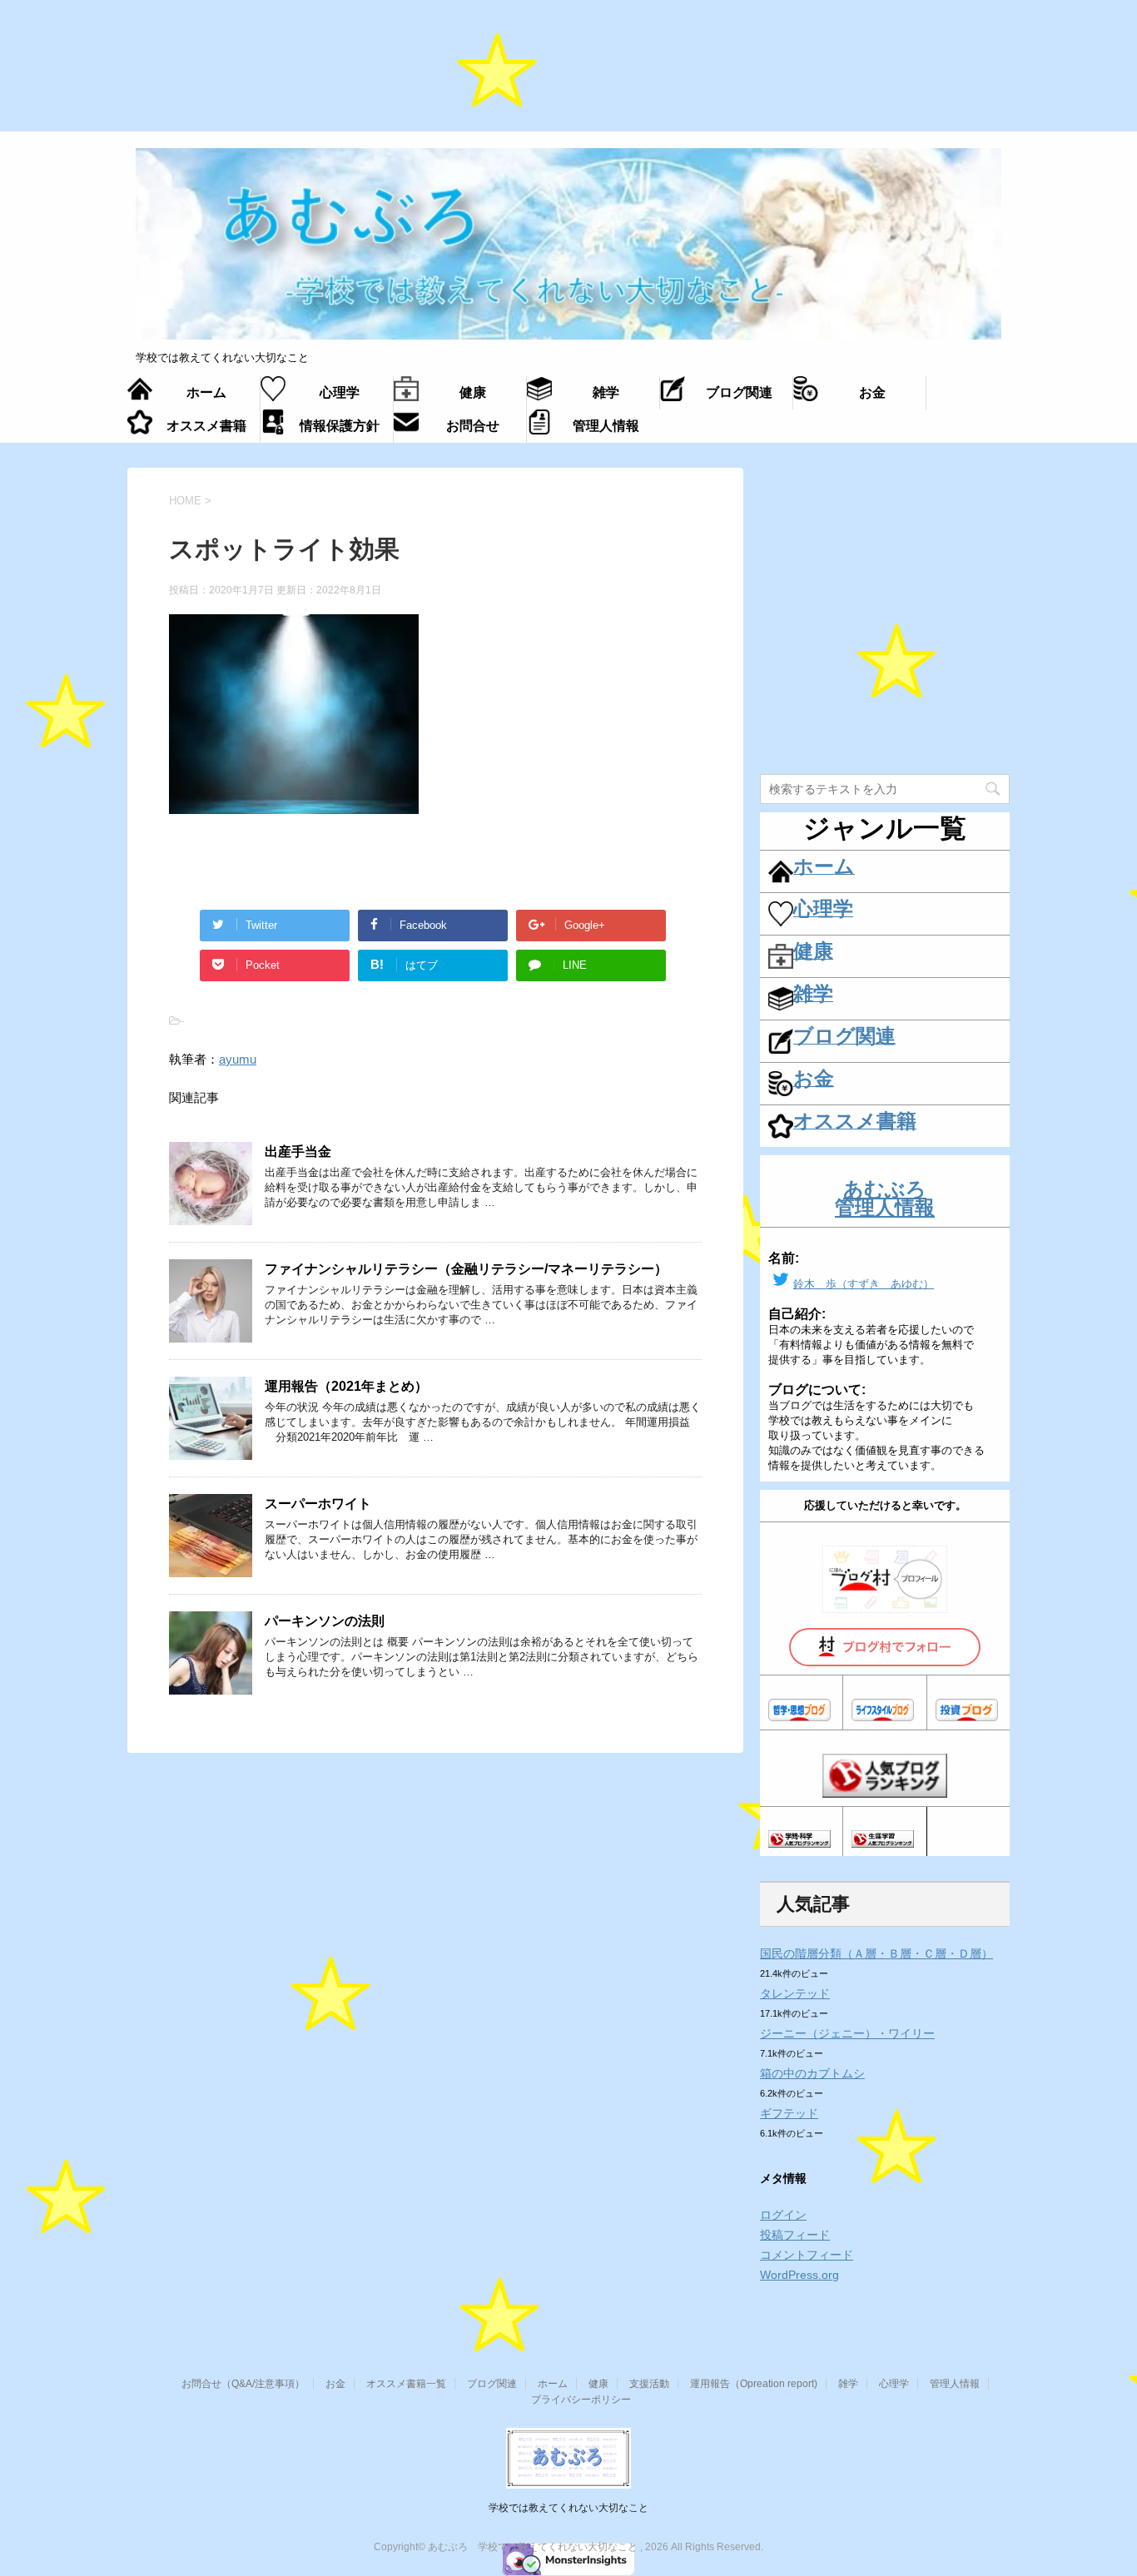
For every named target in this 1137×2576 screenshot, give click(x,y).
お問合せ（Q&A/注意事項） (243, 2384)
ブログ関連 (492, 2384)
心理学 (894, 2384)
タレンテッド (795, 1993)
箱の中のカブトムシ (812, 2073)
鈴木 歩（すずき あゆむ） (864, 1284)
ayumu (238, 1059)
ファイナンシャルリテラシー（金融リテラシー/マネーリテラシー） (466, 1269)
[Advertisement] (568, 74)
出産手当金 (298, 1152)
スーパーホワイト (318, 1504)
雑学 (848, 2384)
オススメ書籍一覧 (406, 2384)
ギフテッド (789, 2113)
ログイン (783, 2215)
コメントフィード (807, 2255)
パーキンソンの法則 (325, 1621)
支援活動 (649, 2384)
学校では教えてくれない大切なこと (568, 2508)
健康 (598, 2384)
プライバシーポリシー (581, 2400)
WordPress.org (799, 2275)
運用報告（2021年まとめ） (346, 1386)
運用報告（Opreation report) (754, 2384)
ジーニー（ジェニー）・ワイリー (847, 2033)
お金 (335, 2384)
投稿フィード (795, 2235)
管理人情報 (955, 2384)
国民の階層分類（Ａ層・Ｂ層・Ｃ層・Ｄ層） (876, 1953)
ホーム (553, 2384)
